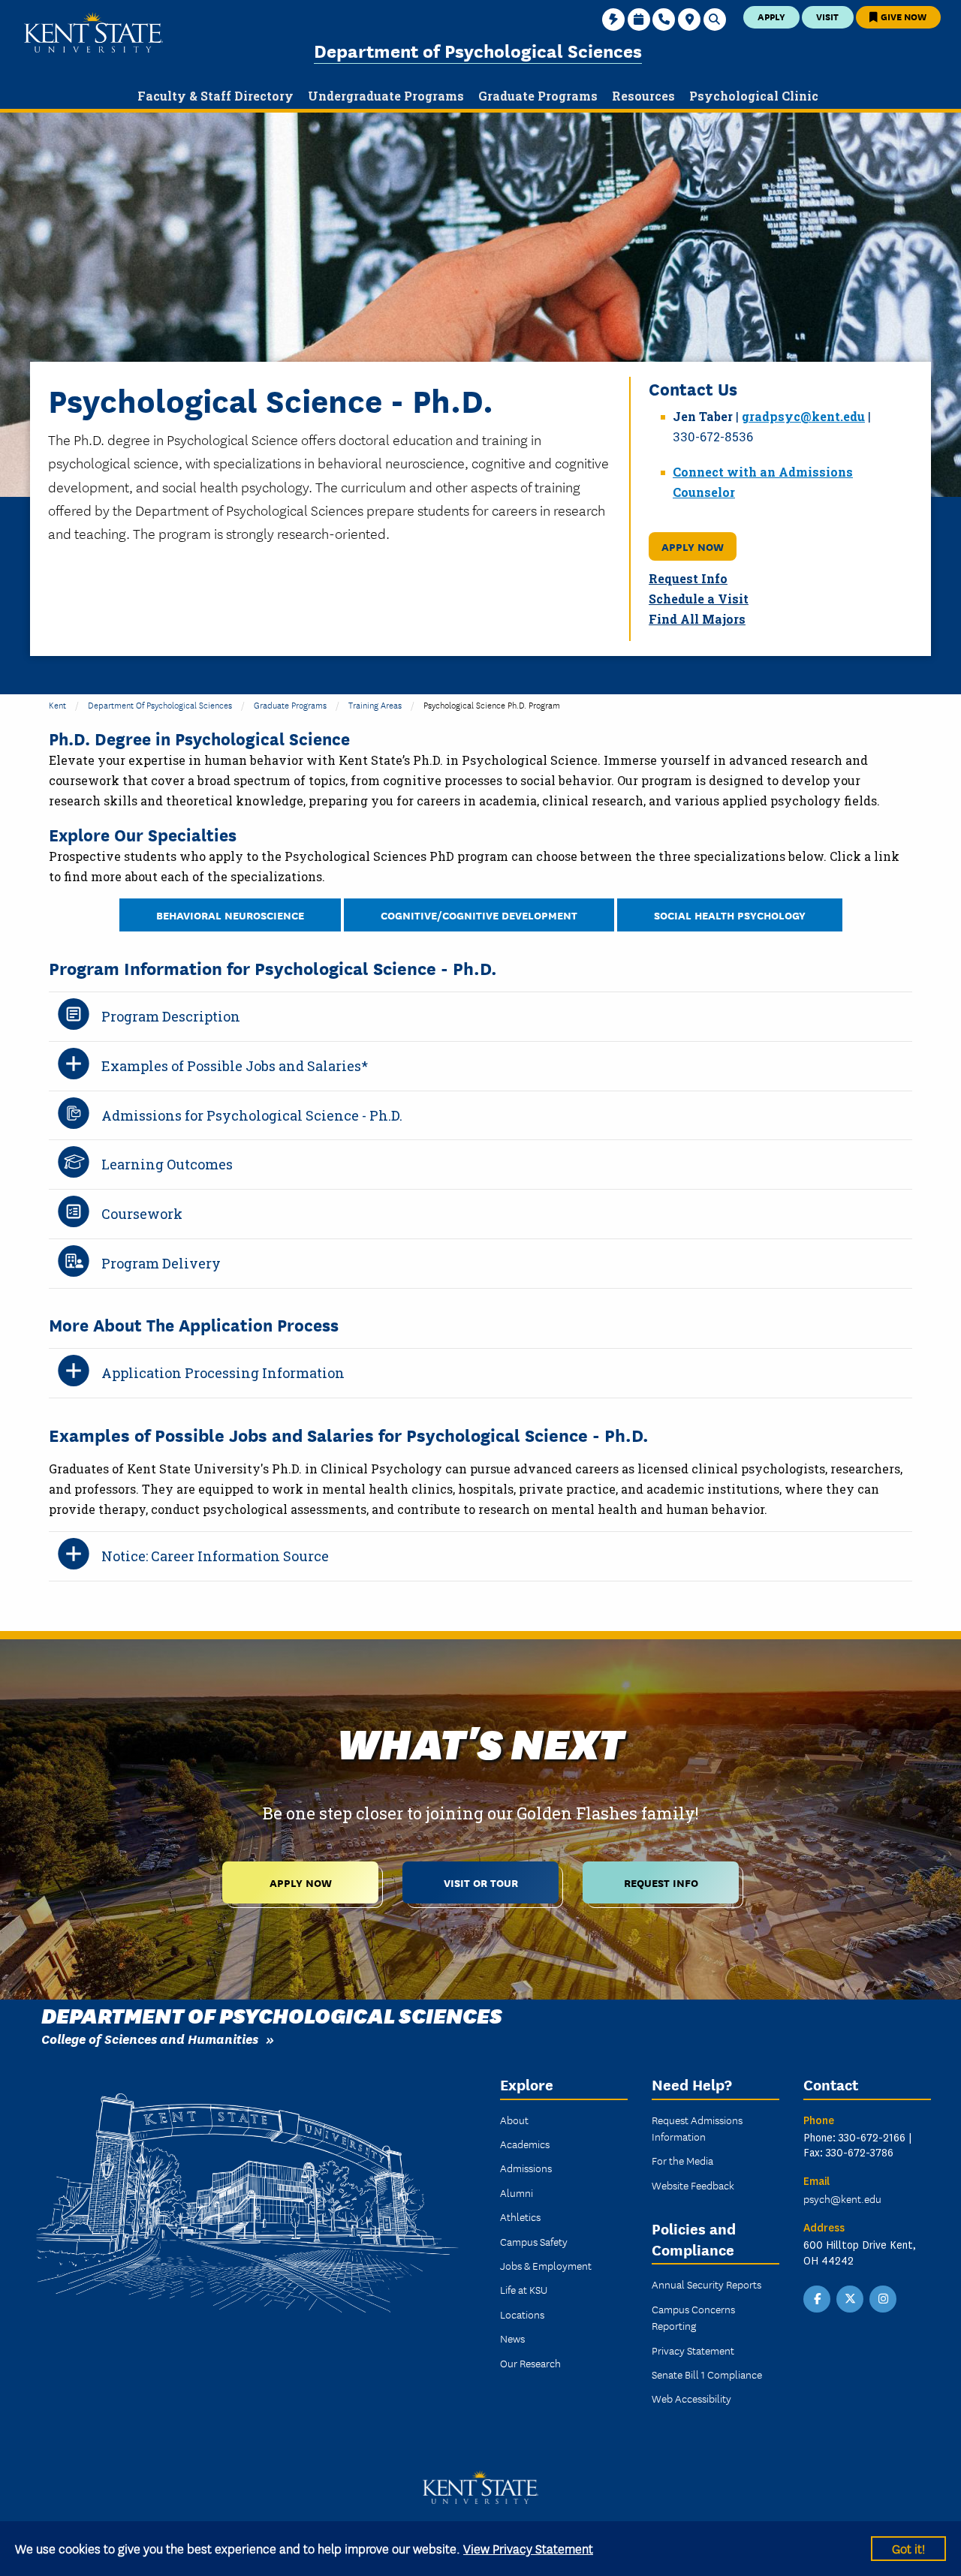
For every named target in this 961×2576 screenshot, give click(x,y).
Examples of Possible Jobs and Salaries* (235, 1066)
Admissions (526, 2168)
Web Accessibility (691, 2398)
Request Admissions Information (697, 2128)
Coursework (142, 1214)
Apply (771, 16)
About (514, 2120)
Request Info (688, 578)
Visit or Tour (481, 1882)
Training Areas (375, 704)
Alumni (517, 2192)
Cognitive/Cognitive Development (479, 915)
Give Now (902, 16)
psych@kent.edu (842, 2198)
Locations (522, 2314)
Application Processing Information (223, 1373)
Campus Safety (534, 2241)
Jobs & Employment (546, 2265)
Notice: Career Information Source (215, 1556)
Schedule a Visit (699, 599)
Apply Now (693, 546)
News (512, 2338)
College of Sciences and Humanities (150, 2038)
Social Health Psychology (730, 915)
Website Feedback (693, 2185)
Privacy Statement (693, 2350)
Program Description (171, 1016)
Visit (827, 16)
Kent (57, 704)
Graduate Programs (290, 704)
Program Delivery (161, 1263)
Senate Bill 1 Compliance (707, 2374)
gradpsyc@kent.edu (803, 416)
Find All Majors (697, 619)
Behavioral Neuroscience (230, 915)
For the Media (682, 2160)
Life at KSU (524, 2289)
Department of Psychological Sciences (478, 50)
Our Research (530, 2363)
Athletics (520, 2216)
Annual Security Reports (706, 2284)
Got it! (908, 2548)
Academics (525, 2144)
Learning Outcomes (167, 1164)
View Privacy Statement (528, 2548)
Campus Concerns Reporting (693, 2317)
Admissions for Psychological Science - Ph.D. (252, 1115)
